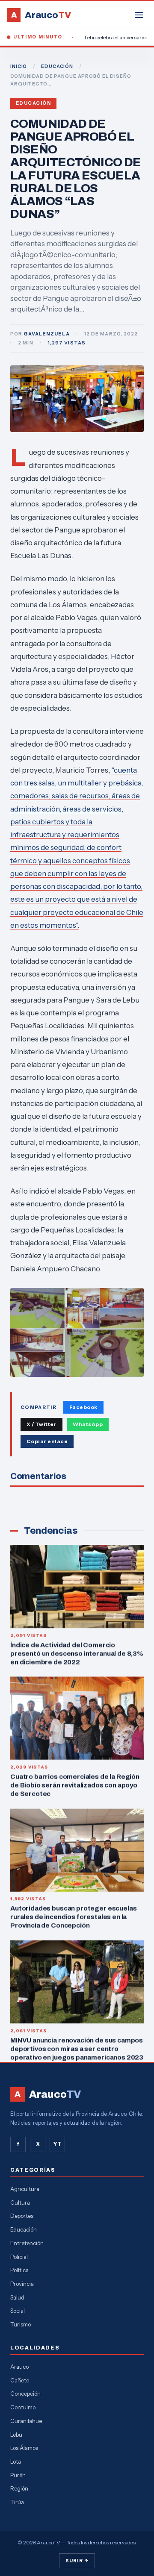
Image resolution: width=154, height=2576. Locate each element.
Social (18, 2311)
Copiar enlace (47, 1441)
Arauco (19, 2367)
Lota (16, 2461)
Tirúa (17, 2502)
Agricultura (25, 2189)
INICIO (19, 66)
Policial (19, 2257)
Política (19, 2270)
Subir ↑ (77, 2561)
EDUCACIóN (57, 66)
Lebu (16, 2435)
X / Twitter (41, 1424)
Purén (18, 2475)
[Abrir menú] (139, 15)
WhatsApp (88, 1424)
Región (19, 2488)
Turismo (21, 2324)
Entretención (27, 2243)
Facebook (83, 1407)
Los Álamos (24, 2448)
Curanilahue (26, 2421)
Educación (33, 103)
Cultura (20, 2203)
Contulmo (23, 2407)
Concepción (25, 2394)
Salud (17, 2297)
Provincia (22, 2284)
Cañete (20, 2380)
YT (57, 2144)
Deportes (22, 2216)
